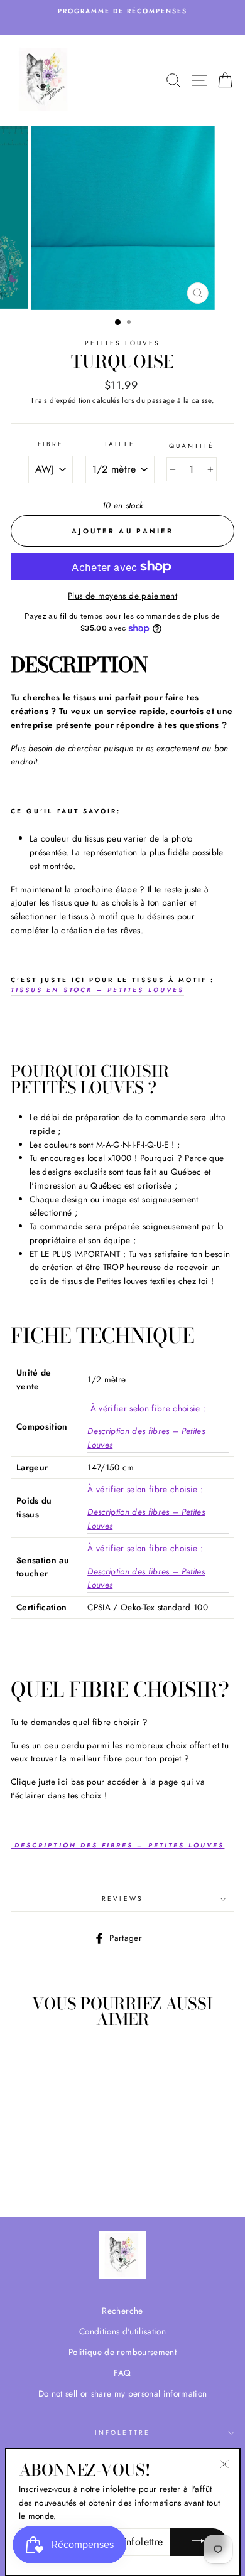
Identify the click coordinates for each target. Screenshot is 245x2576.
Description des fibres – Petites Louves (146, 1438)
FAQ (122, 2373)
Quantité (192, 446)
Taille (119, 444)
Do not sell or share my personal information (123, 2393)
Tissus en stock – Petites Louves (97, 990)
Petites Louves (123, 343)
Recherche (122, 2311)
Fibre (51, 444)
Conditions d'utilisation (122, 2331)
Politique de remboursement (122, 2352)
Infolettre (122, 2433)
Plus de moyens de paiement (122, 596)
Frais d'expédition (61, 400)
